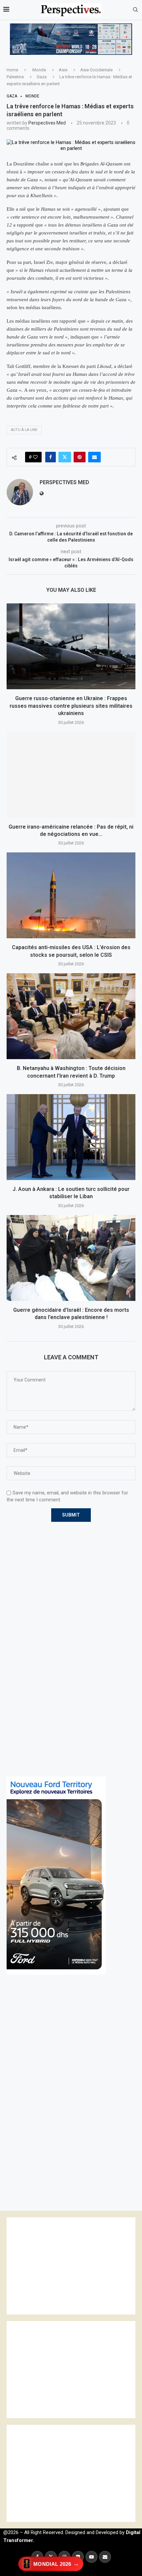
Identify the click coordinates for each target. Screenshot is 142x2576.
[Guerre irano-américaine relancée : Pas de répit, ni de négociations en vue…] (71, 775)
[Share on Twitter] (65, 457)
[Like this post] (35, 457)
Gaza (42, 77)
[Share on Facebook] (51, 457)
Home (12, 70)
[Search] (135, 10)
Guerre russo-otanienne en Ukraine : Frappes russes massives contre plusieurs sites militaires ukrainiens (71, 706)
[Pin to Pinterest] (80, 457)
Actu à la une (24, 430)
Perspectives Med (47, 123)
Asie (63, 70)
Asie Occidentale (96, 70)
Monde (39, 70)
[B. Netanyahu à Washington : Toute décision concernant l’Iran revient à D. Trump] (71, 1016)
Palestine (15, 77)
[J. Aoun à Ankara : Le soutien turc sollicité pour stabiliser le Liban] (71, 1137)
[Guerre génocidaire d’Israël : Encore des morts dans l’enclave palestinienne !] (71, 1258)
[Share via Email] (94, 457)
